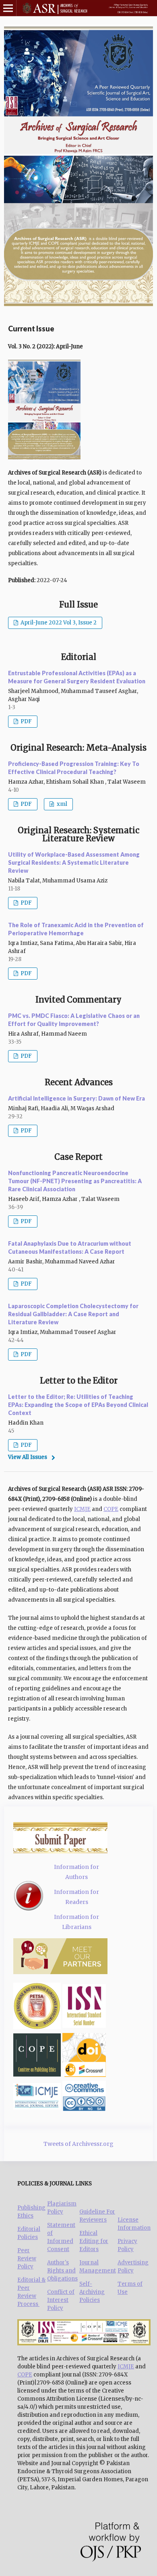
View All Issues (28, 1457)
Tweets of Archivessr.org (78, 2144)
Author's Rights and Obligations (62, 2271)
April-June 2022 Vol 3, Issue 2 (58, 623)
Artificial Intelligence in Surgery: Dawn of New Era (76, 1098)
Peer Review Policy (27, 2259)
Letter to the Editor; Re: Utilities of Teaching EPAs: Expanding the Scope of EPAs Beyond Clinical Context (78, 1405)
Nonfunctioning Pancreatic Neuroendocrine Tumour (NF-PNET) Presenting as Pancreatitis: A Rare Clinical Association (75, 1181)
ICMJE (82, 1509)
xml (61, 804)
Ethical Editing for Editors (94, 2241)
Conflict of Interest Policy (61, 2300)
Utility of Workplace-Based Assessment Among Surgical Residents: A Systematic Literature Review (74, 862)
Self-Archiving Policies (92, 2292)
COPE (111, 1509)
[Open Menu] (8, 8)
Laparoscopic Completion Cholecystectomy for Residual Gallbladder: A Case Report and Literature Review (73, 1314)
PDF (26, 721)
